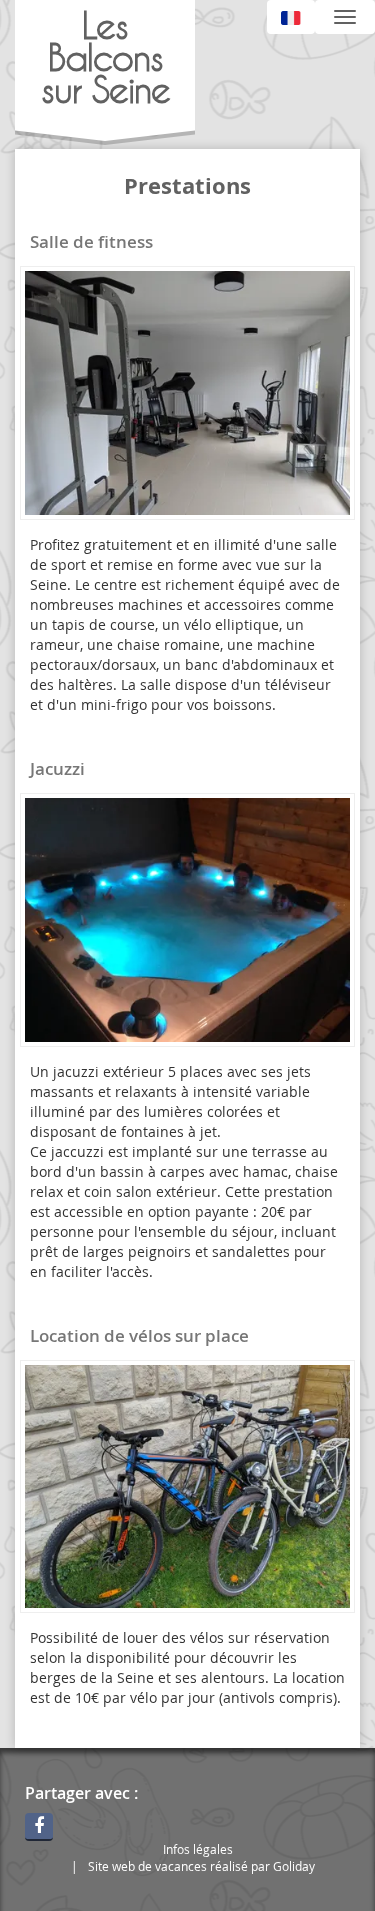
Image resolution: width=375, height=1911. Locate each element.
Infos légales (198, 1849)
